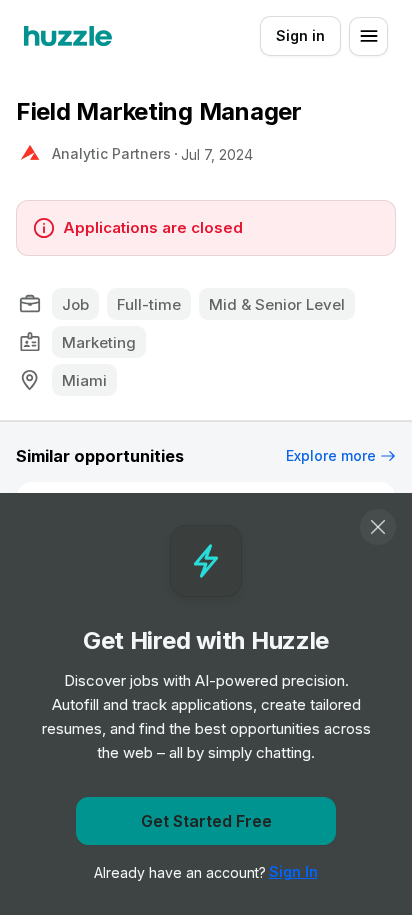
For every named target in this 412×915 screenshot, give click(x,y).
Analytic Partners (111, 153)
